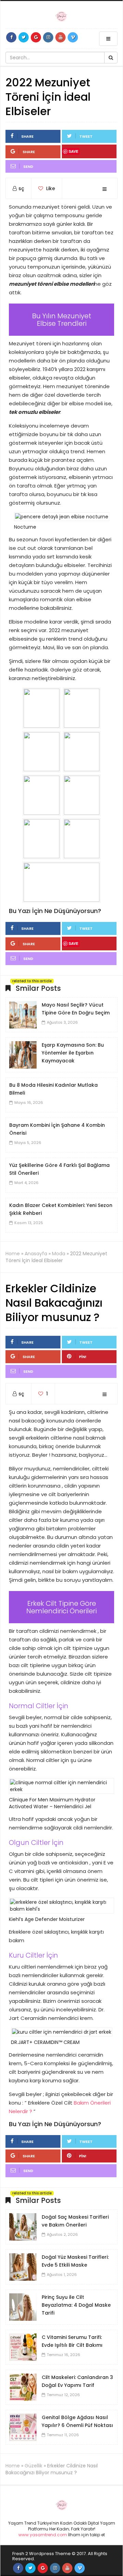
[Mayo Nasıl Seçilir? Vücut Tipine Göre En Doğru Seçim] (23, 1014)
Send (28, 167)
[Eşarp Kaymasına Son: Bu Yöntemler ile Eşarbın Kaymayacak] (23, 1055)
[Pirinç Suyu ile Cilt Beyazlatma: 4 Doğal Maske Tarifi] (23, 2307)
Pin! (83, 1357)
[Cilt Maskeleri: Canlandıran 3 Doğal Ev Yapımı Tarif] (23, 2387)
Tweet (86, 136)
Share (27, 136)
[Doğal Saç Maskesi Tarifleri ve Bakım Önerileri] (23, 2227)
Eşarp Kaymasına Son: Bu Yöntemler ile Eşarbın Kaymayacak (73, 1053)
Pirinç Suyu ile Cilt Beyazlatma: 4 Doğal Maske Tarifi (76, 2305)
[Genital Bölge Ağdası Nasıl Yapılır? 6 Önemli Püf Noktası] (23, 2427)
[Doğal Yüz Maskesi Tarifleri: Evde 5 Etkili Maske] (23, 2267)
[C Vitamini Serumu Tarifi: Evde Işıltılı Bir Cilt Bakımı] (23, 2347)
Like (50, 188)
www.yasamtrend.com (43, 2535)
